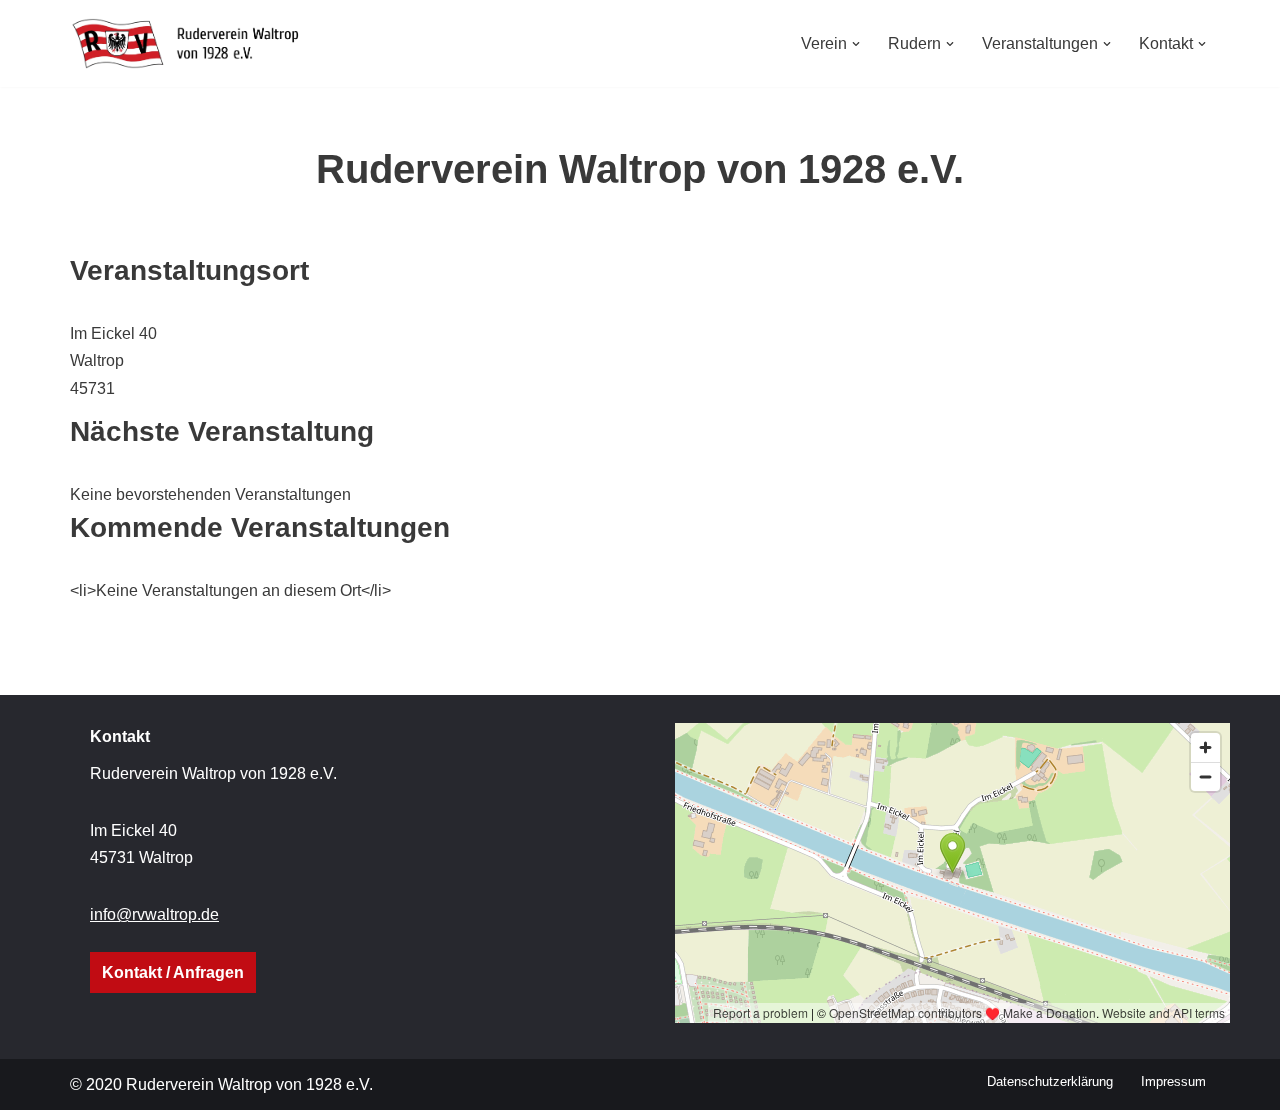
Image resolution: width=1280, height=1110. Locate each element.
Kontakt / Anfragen (173, 972)
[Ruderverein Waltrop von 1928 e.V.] (195, 43)
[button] (856, 44)
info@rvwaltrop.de (154, 914)
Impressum (1173, 1081)
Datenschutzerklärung (1050, 1081)
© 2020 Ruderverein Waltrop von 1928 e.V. (221, 1084)
